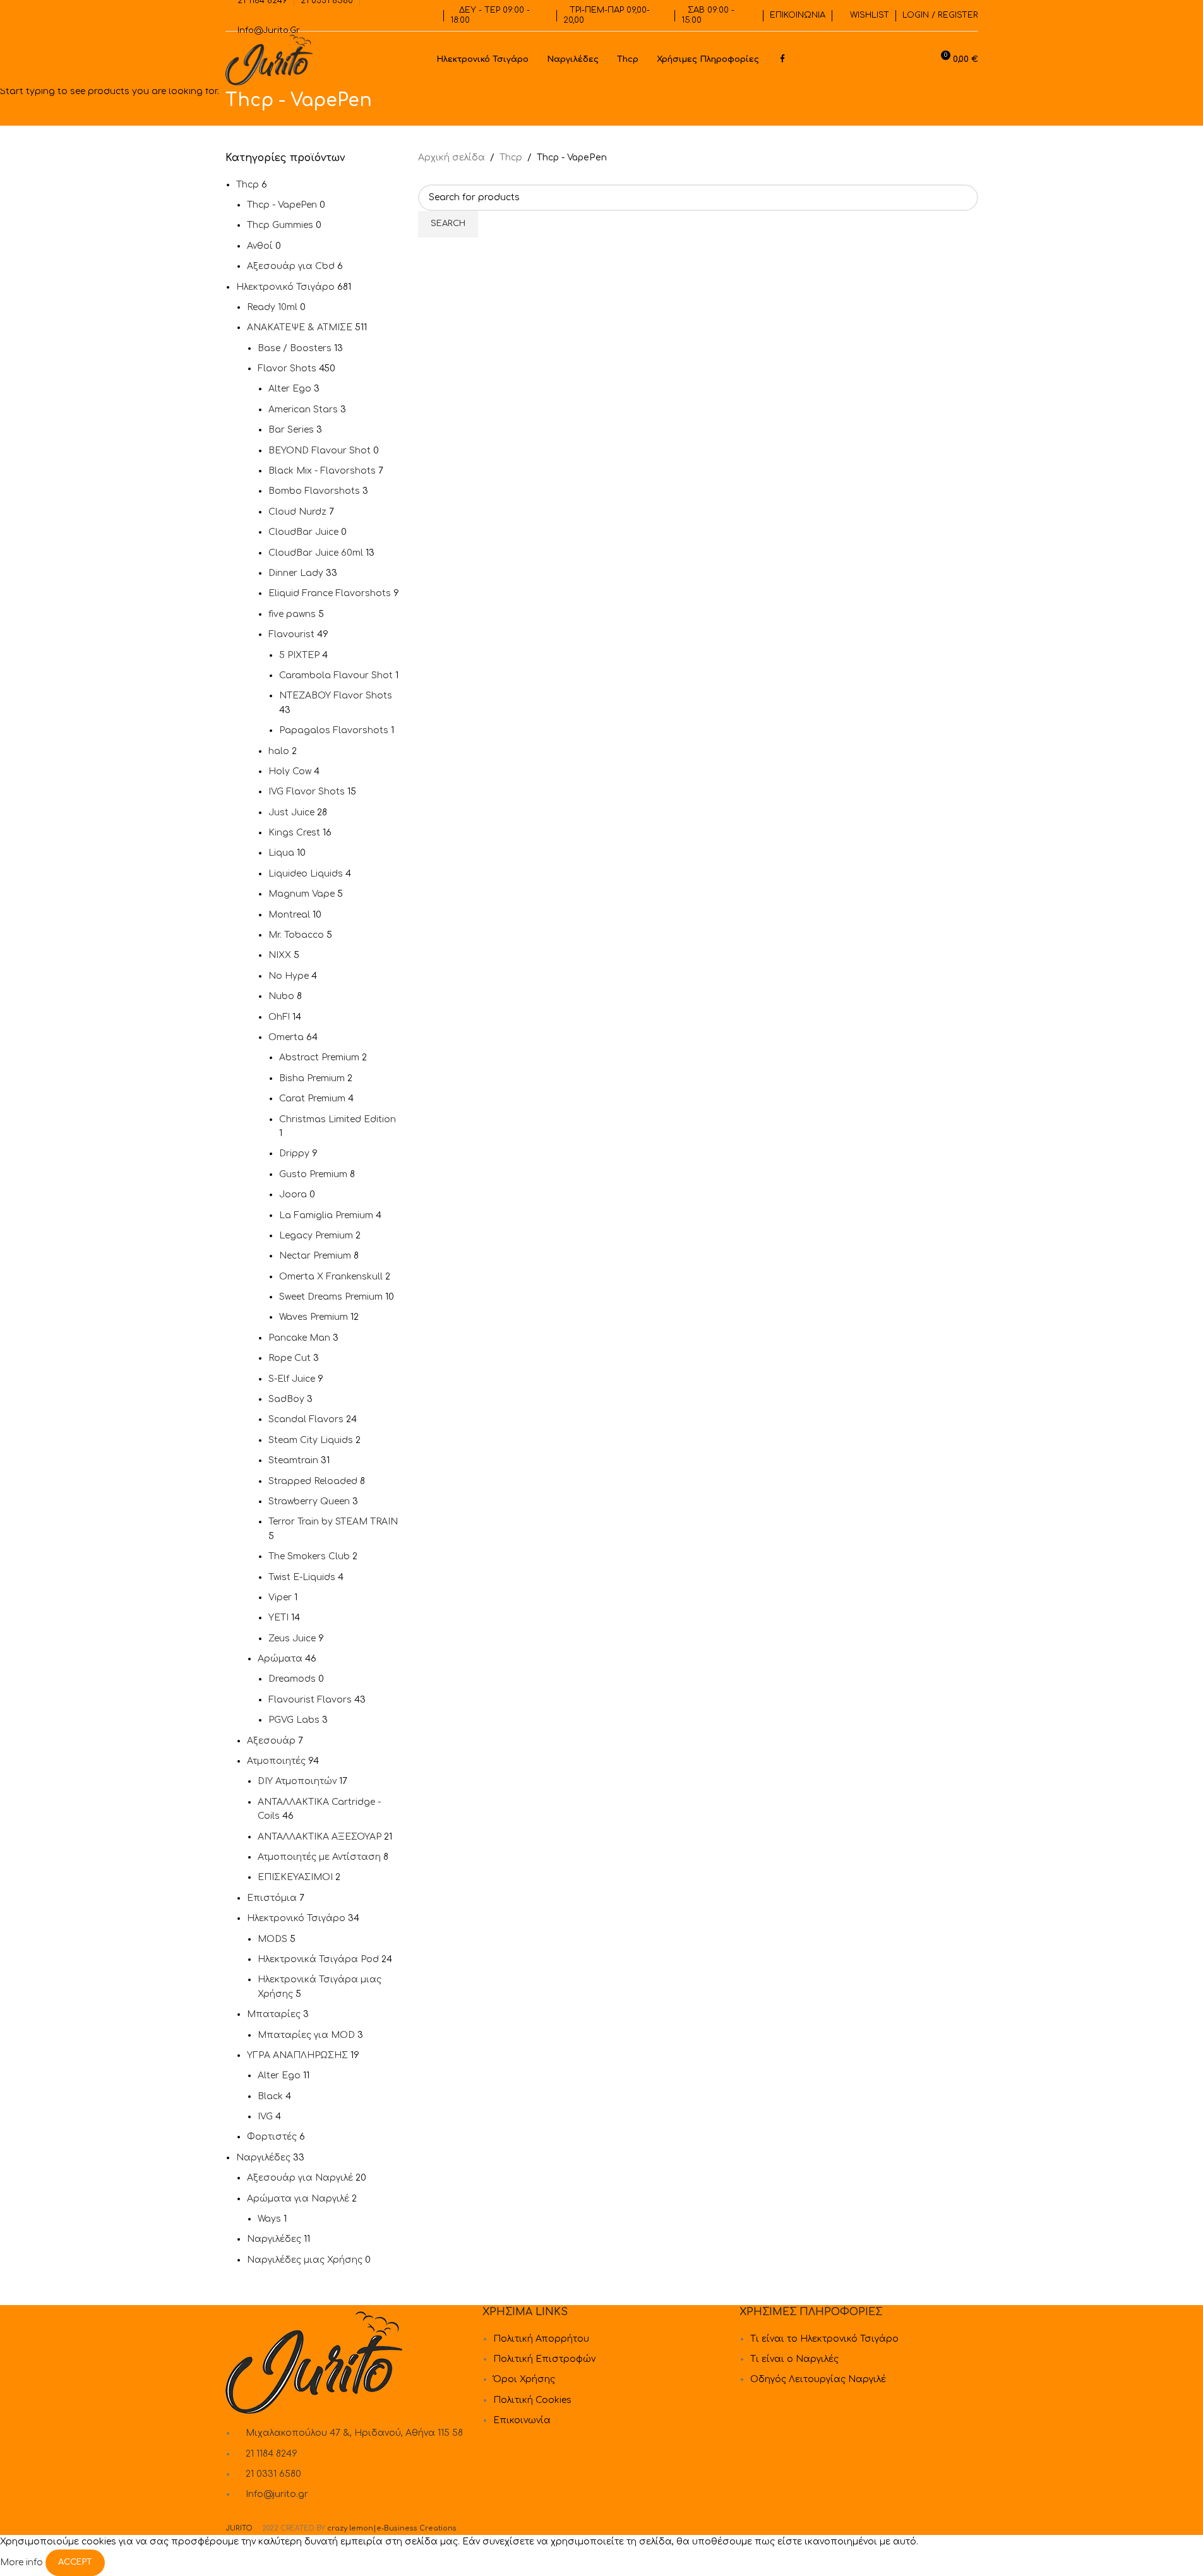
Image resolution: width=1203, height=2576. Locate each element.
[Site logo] (269, 60)
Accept (75, 2562)
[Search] (917, 60)
